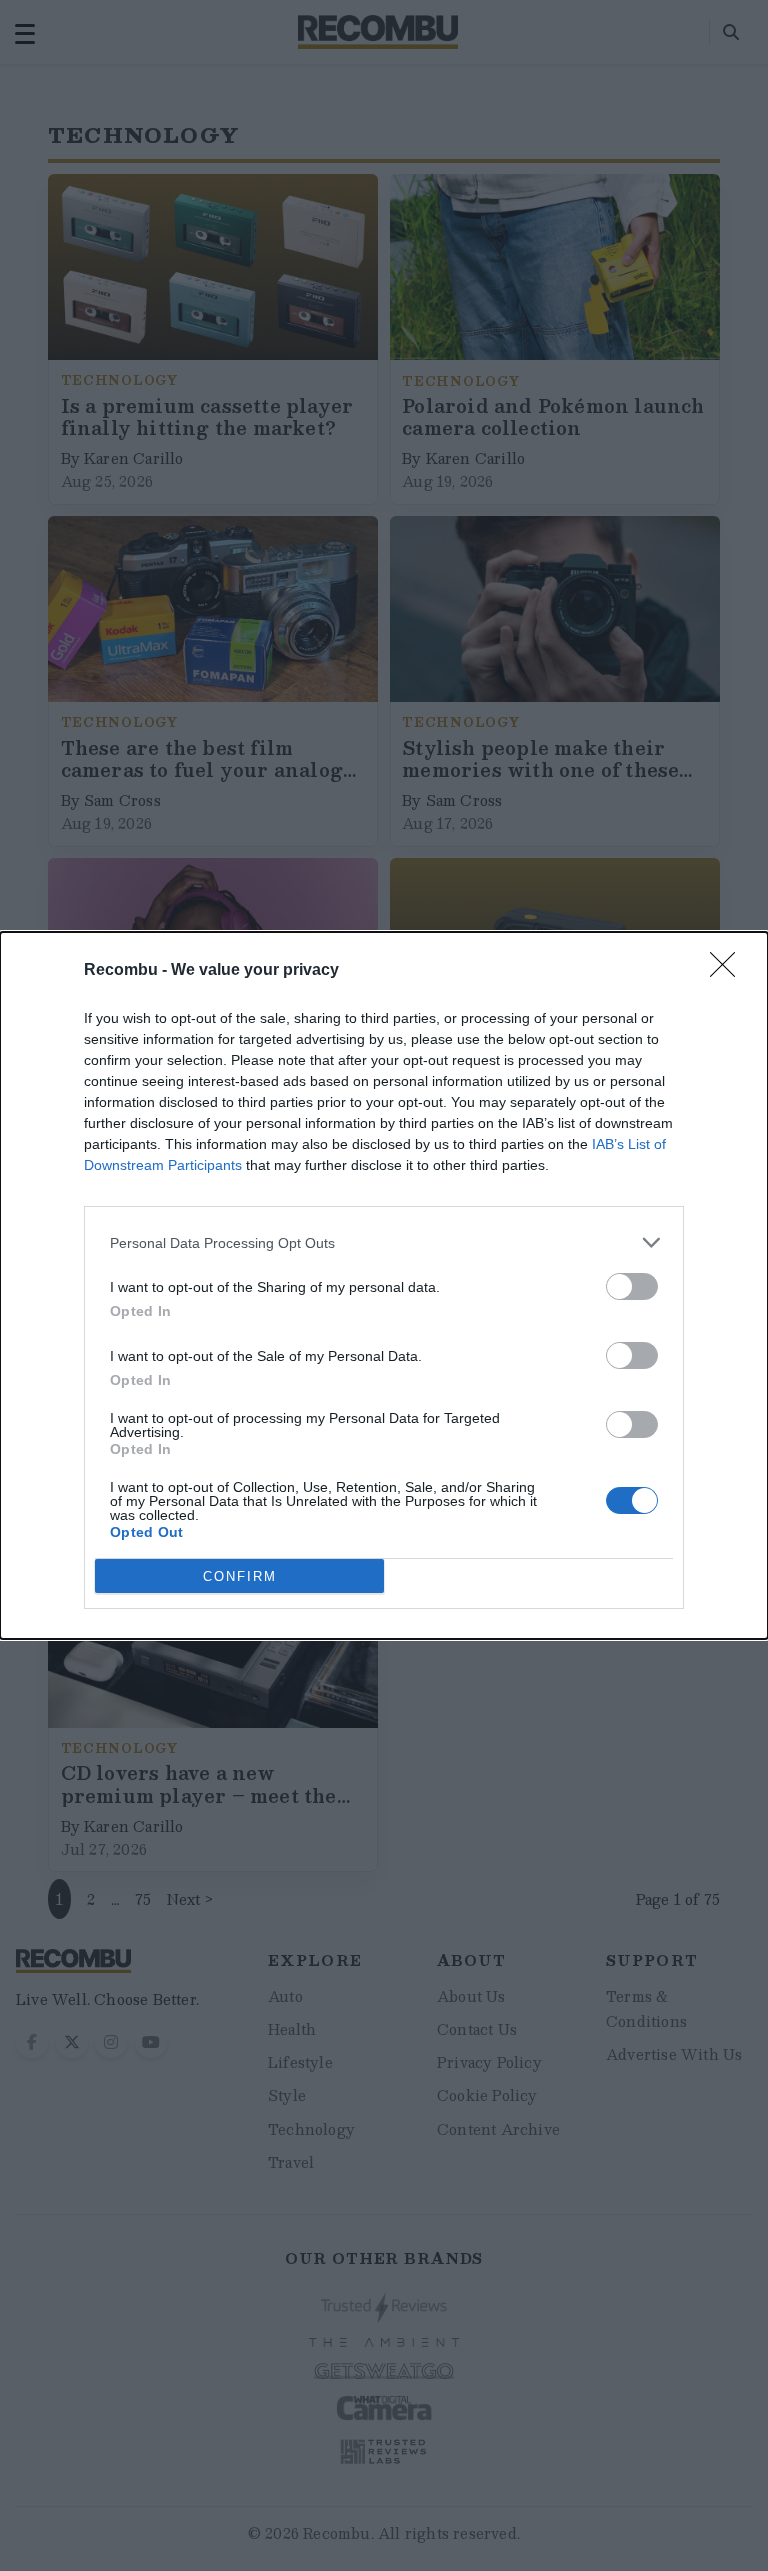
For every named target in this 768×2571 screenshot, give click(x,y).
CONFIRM (240, 1576)
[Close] (729, 971)
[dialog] (384, 1285)
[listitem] (384, 1242)
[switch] (632, 1286)
